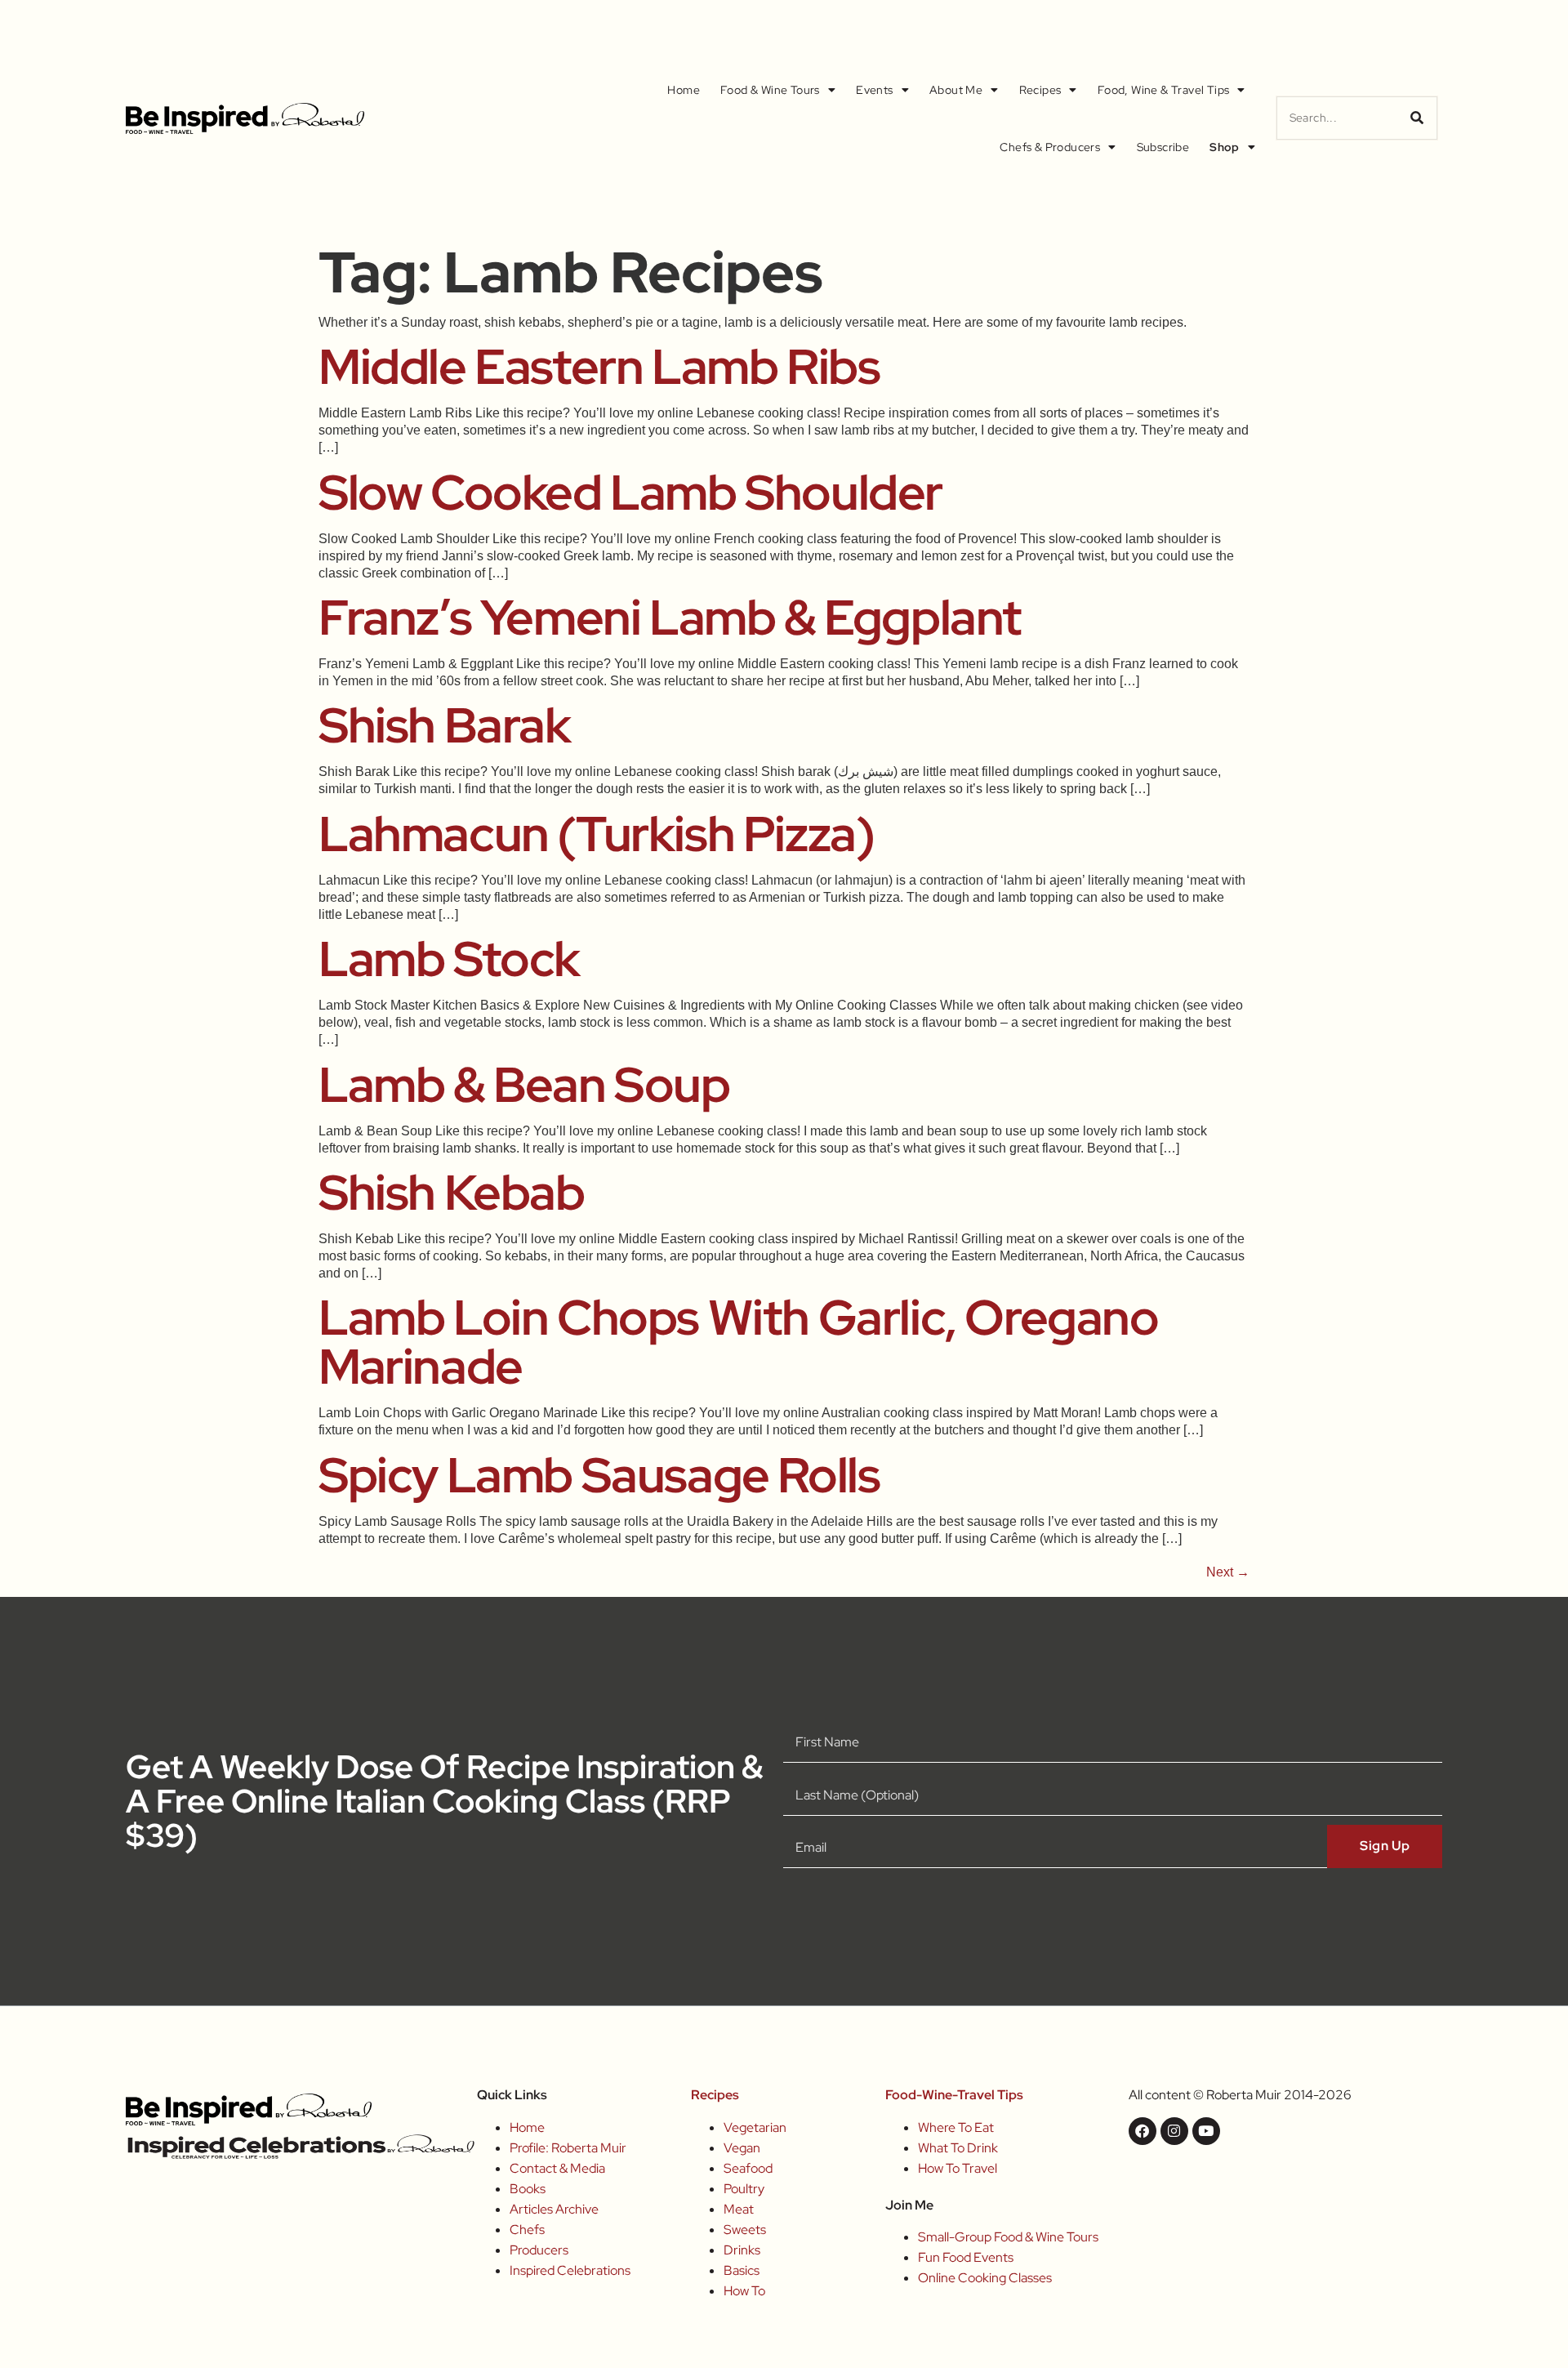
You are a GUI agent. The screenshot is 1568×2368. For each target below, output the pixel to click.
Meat (739, 2209)
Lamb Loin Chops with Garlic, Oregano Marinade (739, 1342)
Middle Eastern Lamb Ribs (599, 366)
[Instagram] (1174, 2131)
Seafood (748, 2168)
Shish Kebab (452, 1192)
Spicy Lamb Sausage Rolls (599, 1475)
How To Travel (958, 2168)
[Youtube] (1206, 2131)
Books (528, 2189)
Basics (742, 2270)
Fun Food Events (966, 2257)
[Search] (1417, 118)
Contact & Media (557, 2168)
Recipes (1040, 90)
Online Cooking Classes (985, 2278)
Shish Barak (445, 725)
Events (874, 90)
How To (744, 2291)
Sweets (745, 2230)
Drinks (742, 2250)
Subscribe (1163, 147)
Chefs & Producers (1050, 147)
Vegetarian (755, 2127)
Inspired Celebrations (570, 2270)
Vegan (742, 2148)
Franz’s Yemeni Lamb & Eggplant (670, 617)
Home (684, 90)
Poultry (744, 2189)
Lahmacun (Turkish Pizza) (596, 834)
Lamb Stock (449, 959)
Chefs (527, 2230)
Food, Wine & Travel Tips (1164, 90)
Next (1228, 1572)
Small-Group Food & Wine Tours (1008, 2237)
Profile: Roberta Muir (568, 2148)
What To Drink (958, 2148)
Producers (539, 2250)
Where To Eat (956, 2127)
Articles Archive (554, 2209)
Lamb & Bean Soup (524, 1084)
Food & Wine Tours (770, 90)
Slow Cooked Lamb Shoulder (630, 492)
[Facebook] (1143, 2131)
